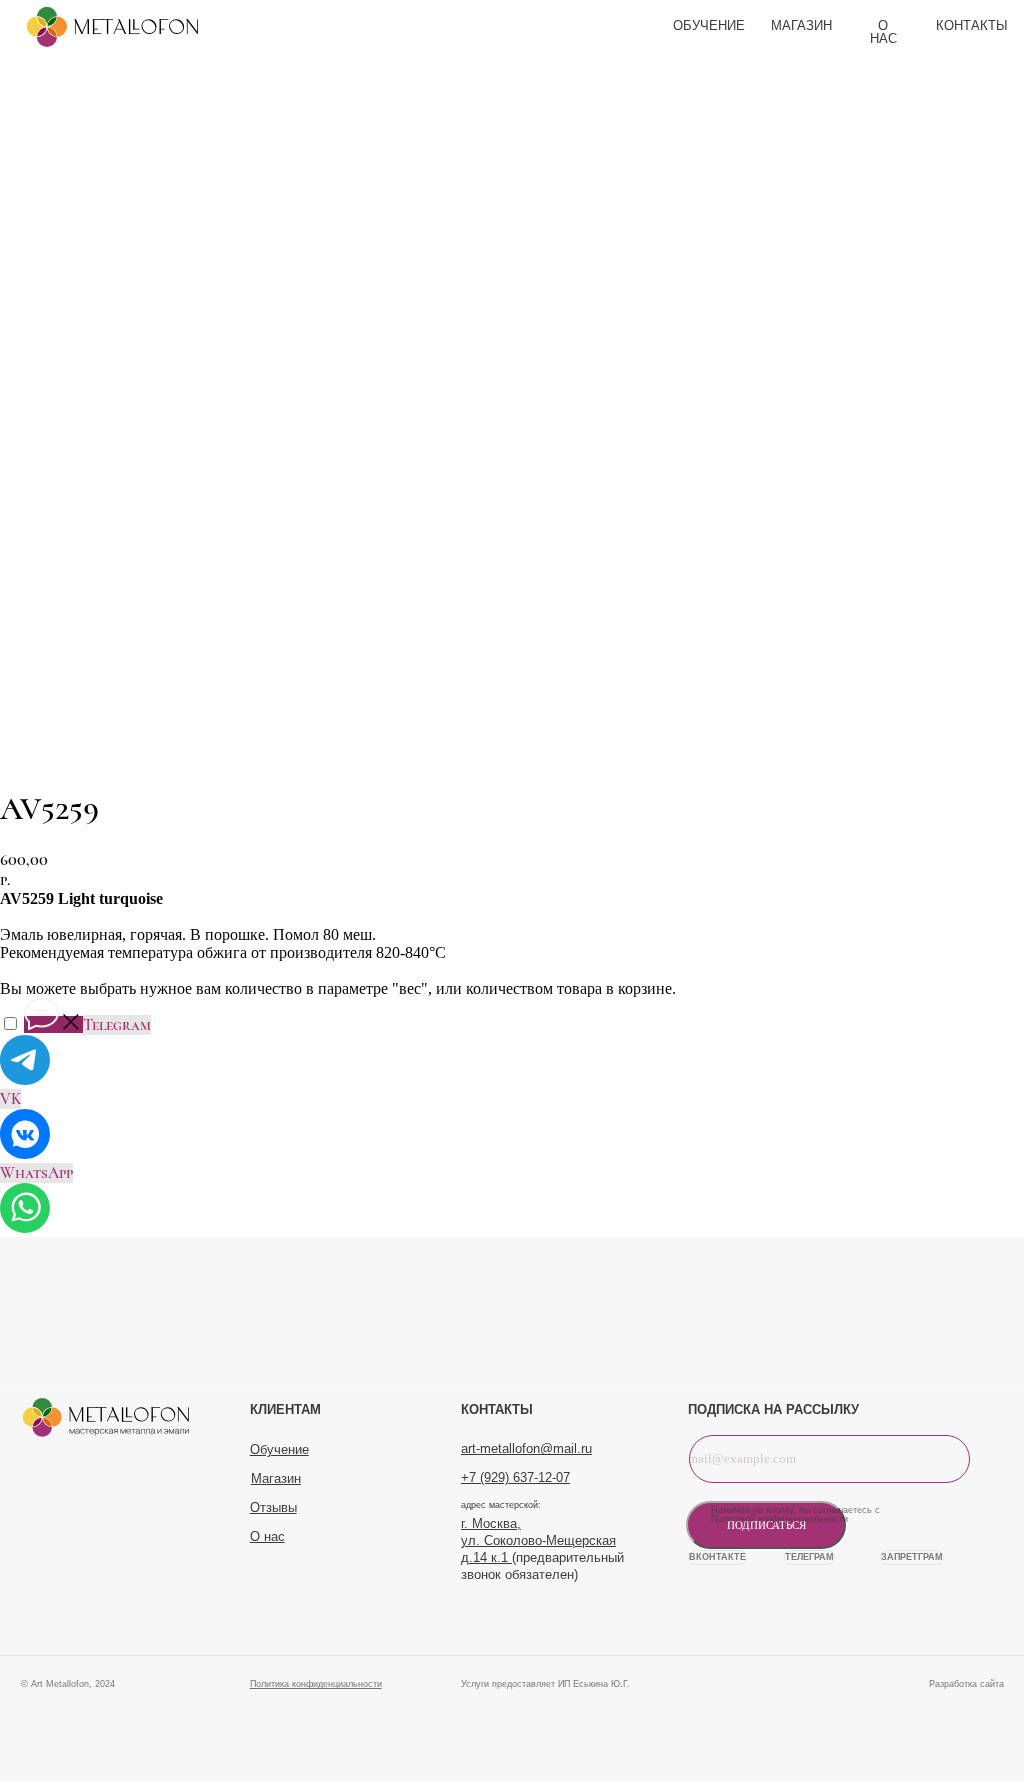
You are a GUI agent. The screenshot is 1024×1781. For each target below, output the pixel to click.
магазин (801, 25)
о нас (883, 32)
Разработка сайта (966, 1684)
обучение (709, 25)
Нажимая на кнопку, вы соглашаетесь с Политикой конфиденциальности (795, 1514)
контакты (972, 25)
